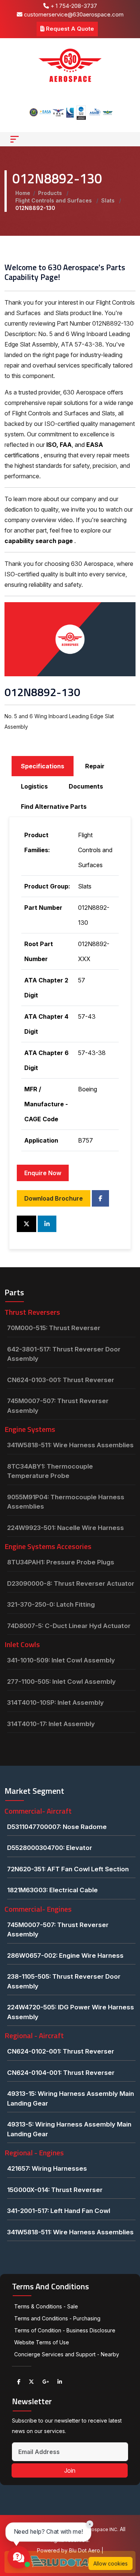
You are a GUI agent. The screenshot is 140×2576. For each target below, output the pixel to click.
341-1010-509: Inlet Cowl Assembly (61, 1660)
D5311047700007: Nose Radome (57, 1827)
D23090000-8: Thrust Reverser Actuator (71, 1583)
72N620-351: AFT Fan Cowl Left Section (68, 1869)
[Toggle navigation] (15, 139)
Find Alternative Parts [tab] (54, 807)
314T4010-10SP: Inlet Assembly (55, 1702)
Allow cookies (111, 2563)
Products (51, 193)
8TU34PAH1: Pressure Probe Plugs (61, 1562)
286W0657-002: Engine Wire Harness (65, 1955)
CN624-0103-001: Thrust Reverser (61, 1380)
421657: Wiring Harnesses (47, 2168)
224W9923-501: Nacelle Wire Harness (66, 1528)
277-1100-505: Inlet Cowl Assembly (61, 1682)
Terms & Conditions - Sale (46, 2306)
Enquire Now (43, 1173)
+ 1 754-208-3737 (73, 6)
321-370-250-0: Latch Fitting (51, 1604)
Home (23, 193)
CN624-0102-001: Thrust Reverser (61, 2051)
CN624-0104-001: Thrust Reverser (61, 2073)
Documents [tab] (86, 786)
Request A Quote (69, 29)
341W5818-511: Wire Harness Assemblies (70, 1445)
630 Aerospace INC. (96, 2529)
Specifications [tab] (43, 766)
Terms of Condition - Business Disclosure (65, 2330)
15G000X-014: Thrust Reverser (55, 2190)
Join (70, 2470)
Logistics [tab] (34, 786)
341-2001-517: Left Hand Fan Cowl (59, 2211)
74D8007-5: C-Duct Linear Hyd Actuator (69, 1626)
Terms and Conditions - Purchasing (57, 2318)
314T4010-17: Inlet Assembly (51, 1724)
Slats (109, 200)
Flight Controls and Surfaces (54, 200)
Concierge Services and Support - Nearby (67, 2354)
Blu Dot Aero (85, 2550)
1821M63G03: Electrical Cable (52, 1890)
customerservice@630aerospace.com (73, 14)
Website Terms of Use (42, 2342)
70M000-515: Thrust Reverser (54, 1328)
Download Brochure (54, 1198)
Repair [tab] (95, 766)
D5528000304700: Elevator (50, 1848)
